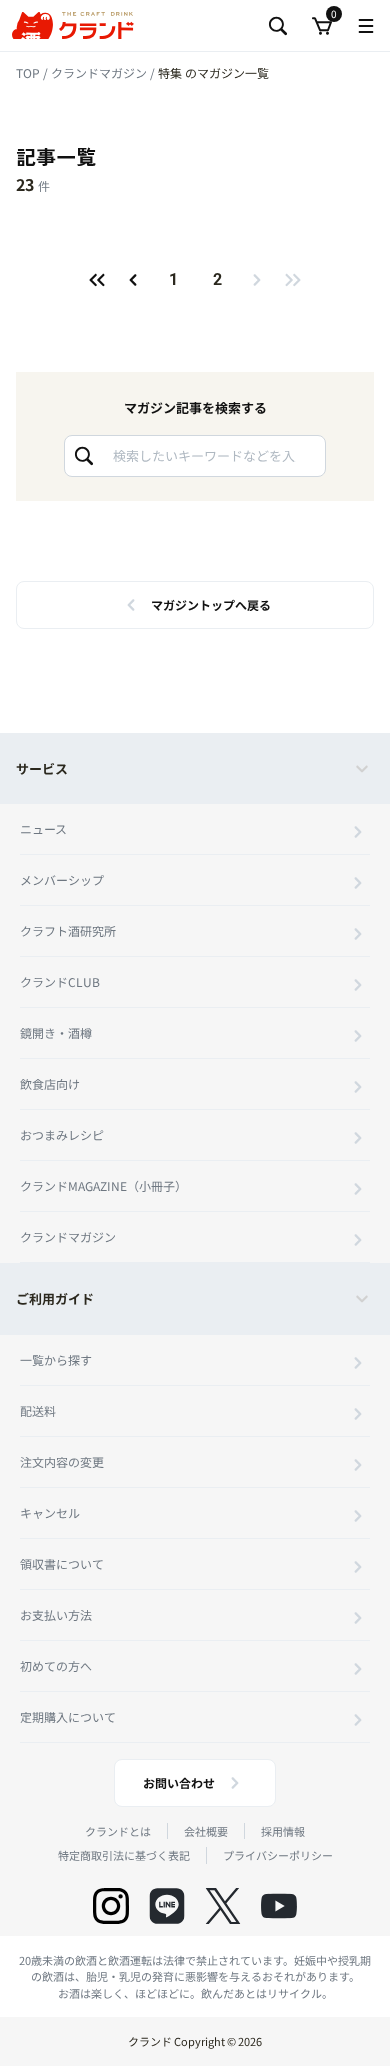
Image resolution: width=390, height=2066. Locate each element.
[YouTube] (279, 1906)
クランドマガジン (100, 72)
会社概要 (206, 1831)
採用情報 (283, 1831)
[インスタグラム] (111, 1906)
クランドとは (118, 1831)
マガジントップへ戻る (211, 604)
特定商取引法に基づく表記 (124, 1855)
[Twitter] (223, 1906)
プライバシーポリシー (278, 1855)
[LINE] (167, 1906)
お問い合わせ (179, 1782)
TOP (29, 72)
